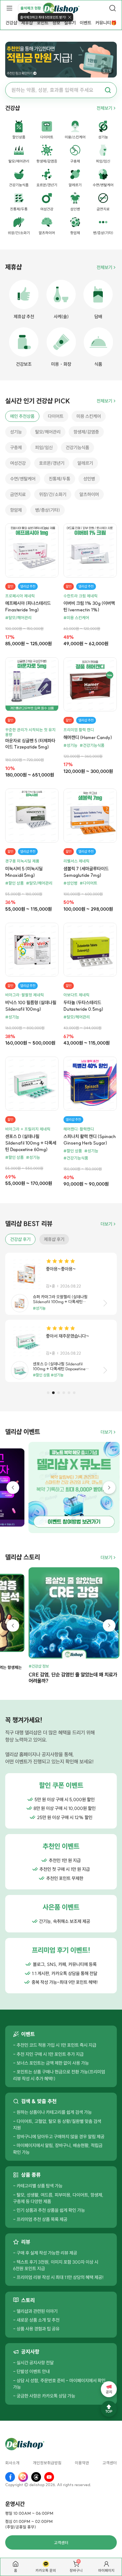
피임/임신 (44, 448)
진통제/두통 (60, 479)
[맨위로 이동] (109, 2409)
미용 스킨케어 (89, 416)
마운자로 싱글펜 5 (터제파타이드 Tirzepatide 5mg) (30, 744)
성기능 (16, 432)
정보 (56, 23)
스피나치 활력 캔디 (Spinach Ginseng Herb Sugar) (90, 1140)
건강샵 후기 (20, 1239)
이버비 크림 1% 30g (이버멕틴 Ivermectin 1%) (89, 606)
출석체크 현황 (31, 8)
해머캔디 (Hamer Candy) (88, 737)
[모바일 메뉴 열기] (9, 8)
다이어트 (56, 416)
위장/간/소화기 (53, 494)
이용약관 (82, 2463)
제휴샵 (27, 23)
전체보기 (104, 108)
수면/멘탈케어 (23, 479)
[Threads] (36, 2477)
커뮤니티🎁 (106, 23)
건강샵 (11, 23)
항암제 (16, 510)
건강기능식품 (77, 448)
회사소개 (12, 2463)
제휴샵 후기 (54, 1239)
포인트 (43, 23)
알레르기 (85, 463)
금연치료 (18, 494)
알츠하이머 (89, 494)
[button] (48, 1393)
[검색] (113, 8)
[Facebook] (10, 2477)
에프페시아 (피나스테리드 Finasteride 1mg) (28, 606)
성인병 (89, 479)
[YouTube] (49, 2477)
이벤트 (86, 23)
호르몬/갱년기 (52, 463)
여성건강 (18, 463)
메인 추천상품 (22, 416)
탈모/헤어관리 (48, 432)
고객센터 (110, 2463)
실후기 (70, 23)
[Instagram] (23, 2477)
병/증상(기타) (47, 510)
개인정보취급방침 (47, 2463)
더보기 (106, 1224)
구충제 (16, 448)
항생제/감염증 (86, 432)
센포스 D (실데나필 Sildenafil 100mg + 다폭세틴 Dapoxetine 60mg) (31, 1143)
